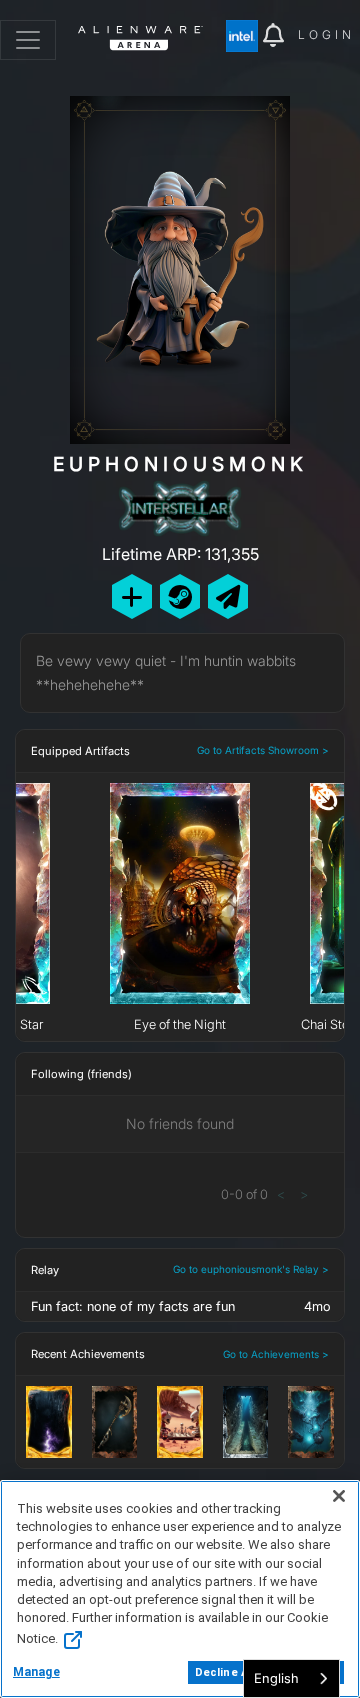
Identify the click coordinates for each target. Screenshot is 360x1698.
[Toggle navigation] (28, 40)
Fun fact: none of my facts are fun (133, 1306)
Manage (36, 1672)
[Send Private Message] (228, 596)
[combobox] (291, 1678)
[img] (244, 36)
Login (326, 34)
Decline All (225, 1672)
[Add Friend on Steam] (180, 596)
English (276, 1678)
